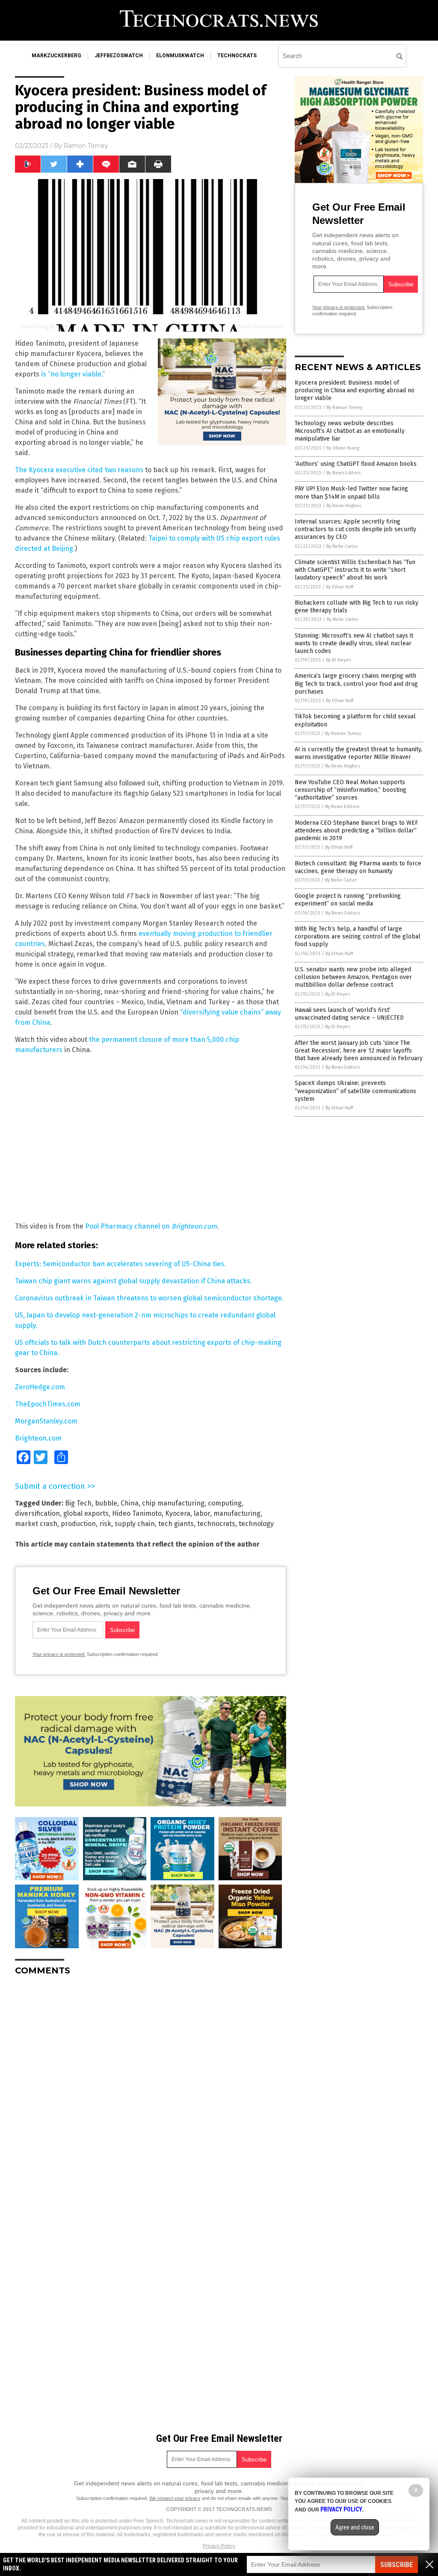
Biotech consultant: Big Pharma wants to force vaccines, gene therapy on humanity (358, 867)
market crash (36, 1524)
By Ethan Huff (340, 587)
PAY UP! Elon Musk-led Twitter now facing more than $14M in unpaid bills (351, 493)
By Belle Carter (342, 546)
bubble (106, 1503)
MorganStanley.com (46, 1421)
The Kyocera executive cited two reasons (79, 470)
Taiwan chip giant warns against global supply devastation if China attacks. (133, 1281)
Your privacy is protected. (59, 1654)
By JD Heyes (338, 660)
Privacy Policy (219, 2546)
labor (202, 1513)
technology (256, 1524)
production (78, 1524)
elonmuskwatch (180, 56)
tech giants (176, 1524)
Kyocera (178, 1513)
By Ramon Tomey (344, 407)
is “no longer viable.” (73, 374)
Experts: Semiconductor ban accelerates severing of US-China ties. (120, 1264)
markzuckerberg (56, 56)
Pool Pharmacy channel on (151, 1226)
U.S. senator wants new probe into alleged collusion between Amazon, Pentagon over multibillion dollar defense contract (353, 977)
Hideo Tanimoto (137, 1513)
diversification (37, 1513)
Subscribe (397, 2565)
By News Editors (343, 473)
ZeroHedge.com (40, 1387)
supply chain (135, 1524)
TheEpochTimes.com (48, 1404)
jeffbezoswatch (119, 56)
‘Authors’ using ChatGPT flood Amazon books (356, 464)
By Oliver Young (343, 448)
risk (105, 1524)
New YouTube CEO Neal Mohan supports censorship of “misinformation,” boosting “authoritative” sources (351, 790)
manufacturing (237, 1513)
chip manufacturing (173, 1503)
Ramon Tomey (86, 146)
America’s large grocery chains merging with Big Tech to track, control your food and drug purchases (356, 684)
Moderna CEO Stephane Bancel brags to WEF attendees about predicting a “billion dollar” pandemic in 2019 (356, 831)
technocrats (237, 56)
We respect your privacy (175, 2498)
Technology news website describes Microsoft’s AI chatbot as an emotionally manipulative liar (350, 431)
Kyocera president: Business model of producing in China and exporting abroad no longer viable (355, 390)
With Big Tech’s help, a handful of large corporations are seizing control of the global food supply (358, 937)
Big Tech (78, 1503)
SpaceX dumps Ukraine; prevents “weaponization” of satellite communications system (355, 1091)
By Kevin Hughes (344, 506)
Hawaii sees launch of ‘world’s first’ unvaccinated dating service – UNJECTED (349, 1014)
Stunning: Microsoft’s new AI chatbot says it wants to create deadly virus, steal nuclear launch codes (354, 643)
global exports (86, 1513)
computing (225, 1503)
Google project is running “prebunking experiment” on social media (348, 900)
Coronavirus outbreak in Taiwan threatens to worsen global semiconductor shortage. (149, 1298)
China (130, 1503)
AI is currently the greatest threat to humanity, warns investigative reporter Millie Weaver (358, 753)
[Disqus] (151, 2089)
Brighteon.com (38, 1438)
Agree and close (355, 2527)
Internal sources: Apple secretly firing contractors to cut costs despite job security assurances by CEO (355, 529)
